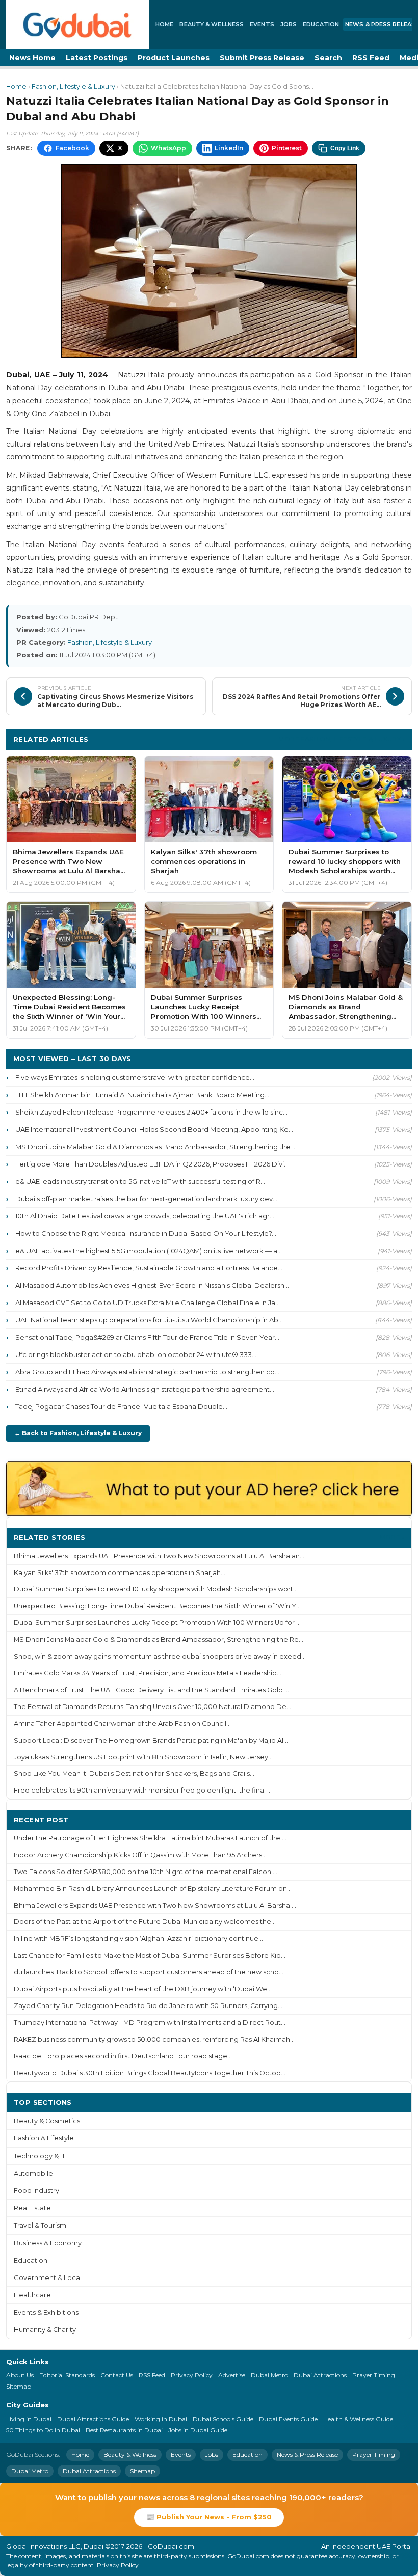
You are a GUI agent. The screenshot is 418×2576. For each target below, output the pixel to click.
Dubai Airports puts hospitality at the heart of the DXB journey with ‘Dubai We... (143, 1989)
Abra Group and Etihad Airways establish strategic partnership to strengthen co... (147, 1372)
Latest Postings (97, 58)
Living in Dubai (29, 2419)
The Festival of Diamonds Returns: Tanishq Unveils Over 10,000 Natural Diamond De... (152, 1707)
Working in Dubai (161, 2419)
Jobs (289, 24)
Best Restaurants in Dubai (124, 2430)
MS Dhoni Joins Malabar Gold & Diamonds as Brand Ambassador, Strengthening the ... (156, 1147)
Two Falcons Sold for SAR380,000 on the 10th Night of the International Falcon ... (146, 1872)
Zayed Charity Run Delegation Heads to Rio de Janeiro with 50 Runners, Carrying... (148, 2006)
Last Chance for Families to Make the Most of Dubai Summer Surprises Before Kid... (150, 1955)
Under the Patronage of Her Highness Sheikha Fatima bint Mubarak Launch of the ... (150, 1838)
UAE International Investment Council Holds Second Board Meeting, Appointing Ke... (154, 1129)
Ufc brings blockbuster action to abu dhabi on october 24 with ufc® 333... (136, 1354)
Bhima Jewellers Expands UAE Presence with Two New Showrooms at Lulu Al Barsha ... (155, 1905)
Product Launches (174, 58)
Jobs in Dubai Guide (198, 2430)
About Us (20, 2375)
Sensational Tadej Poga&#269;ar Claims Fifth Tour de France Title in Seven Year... (147, 1337)
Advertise (232, 2375)
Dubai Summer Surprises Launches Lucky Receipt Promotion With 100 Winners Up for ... (157, 1623)
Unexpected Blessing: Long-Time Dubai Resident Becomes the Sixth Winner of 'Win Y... (157, 1606)
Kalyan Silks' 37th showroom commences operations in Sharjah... (120, 1573)
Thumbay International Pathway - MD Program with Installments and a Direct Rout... (150, 2023)
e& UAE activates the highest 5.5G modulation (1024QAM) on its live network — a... (149, 1251)
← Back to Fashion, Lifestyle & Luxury (78, 1433)
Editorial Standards (67, 2375)
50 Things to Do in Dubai (43, 2430)
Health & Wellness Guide (358, 2419)
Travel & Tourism (40, 2225)
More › (392, 1537)
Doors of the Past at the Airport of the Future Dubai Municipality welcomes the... (145, 1922)
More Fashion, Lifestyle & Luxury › (342, 739)
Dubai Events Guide (288, 2419)
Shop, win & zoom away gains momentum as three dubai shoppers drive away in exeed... (160, 1656)
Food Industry (36, 2191)
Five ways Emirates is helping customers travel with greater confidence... (135, 1077)
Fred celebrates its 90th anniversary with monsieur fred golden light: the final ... (143, 1790)
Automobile (33, 2173)
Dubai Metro (269, 2375)
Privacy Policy (192, 2375)
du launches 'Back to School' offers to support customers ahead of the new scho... (149, 1972)
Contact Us (117, 2375)
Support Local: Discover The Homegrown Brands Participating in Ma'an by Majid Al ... (152, 1740)
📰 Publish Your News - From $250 (209, 2517)
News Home (32, 58)
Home (164, 24)
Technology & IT (40, 2156)
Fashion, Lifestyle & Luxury (73, 86)
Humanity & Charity (45, 2330)
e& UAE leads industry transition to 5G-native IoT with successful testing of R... (140, 1181)
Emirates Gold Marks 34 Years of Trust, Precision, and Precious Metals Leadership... (148, 1673)
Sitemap (19, 2386)
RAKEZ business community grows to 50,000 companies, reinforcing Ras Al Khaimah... (154, 2039)
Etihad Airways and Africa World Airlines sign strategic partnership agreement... (145, 1389)
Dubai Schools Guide (223, 2419)
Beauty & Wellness (212, 24)
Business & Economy (48, 2243)
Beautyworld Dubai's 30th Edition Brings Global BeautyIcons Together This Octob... (150, 2073)
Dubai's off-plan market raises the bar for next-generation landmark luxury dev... (146, 1199)
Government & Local (48, 2278)
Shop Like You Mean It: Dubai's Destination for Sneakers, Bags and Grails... (134, 1773)
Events (262, 24)
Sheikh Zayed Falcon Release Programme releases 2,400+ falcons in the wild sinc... (151, 1112)
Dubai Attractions (320, 2375)
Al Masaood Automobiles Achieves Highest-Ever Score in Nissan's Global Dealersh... (152, 1285)
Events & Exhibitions (46, 2312)
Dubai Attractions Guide (93, 2419)
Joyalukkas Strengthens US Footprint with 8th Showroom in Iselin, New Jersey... (143, 1757)
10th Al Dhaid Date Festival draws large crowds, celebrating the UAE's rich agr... (145, 1216)
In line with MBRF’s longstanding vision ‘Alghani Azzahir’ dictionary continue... (138, 1938)
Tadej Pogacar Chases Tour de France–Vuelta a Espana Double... (121, 1406)
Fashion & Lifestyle (44, 2138)
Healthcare (32, 2295)
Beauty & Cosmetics (47, 2121)
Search (328, 58)
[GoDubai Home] (77, 24)
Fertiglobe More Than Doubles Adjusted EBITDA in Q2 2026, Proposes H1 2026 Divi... (152, 1164)
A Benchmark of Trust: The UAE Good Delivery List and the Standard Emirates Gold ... (151, 1690)
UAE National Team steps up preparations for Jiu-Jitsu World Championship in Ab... (149, 1320)
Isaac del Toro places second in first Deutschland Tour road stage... (123, 2056)
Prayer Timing (374, 2375)
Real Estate (32, 2208)
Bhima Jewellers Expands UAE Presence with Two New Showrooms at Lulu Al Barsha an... (159, 1556)
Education (321, 24)
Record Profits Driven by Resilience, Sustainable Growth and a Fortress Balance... (149, 1268)
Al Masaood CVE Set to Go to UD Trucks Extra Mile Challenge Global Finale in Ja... (148, 1303)
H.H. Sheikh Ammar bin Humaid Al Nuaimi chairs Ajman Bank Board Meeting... (142, 1095)
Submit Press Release (262, 58)
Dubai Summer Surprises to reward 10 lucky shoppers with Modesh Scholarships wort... (156, 1589)
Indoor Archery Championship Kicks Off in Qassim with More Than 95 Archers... (140, 1855)
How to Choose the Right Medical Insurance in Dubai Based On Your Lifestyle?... (146, 1233)
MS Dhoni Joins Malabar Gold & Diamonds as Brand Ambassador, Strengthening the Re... (159, 1639)
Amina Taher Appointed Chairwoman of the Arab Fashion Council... (122, 1724)
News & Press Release (307, 2455)
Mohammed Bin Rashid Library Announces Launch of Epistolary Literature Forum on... (153, 1889)
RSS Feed (371, 58)
